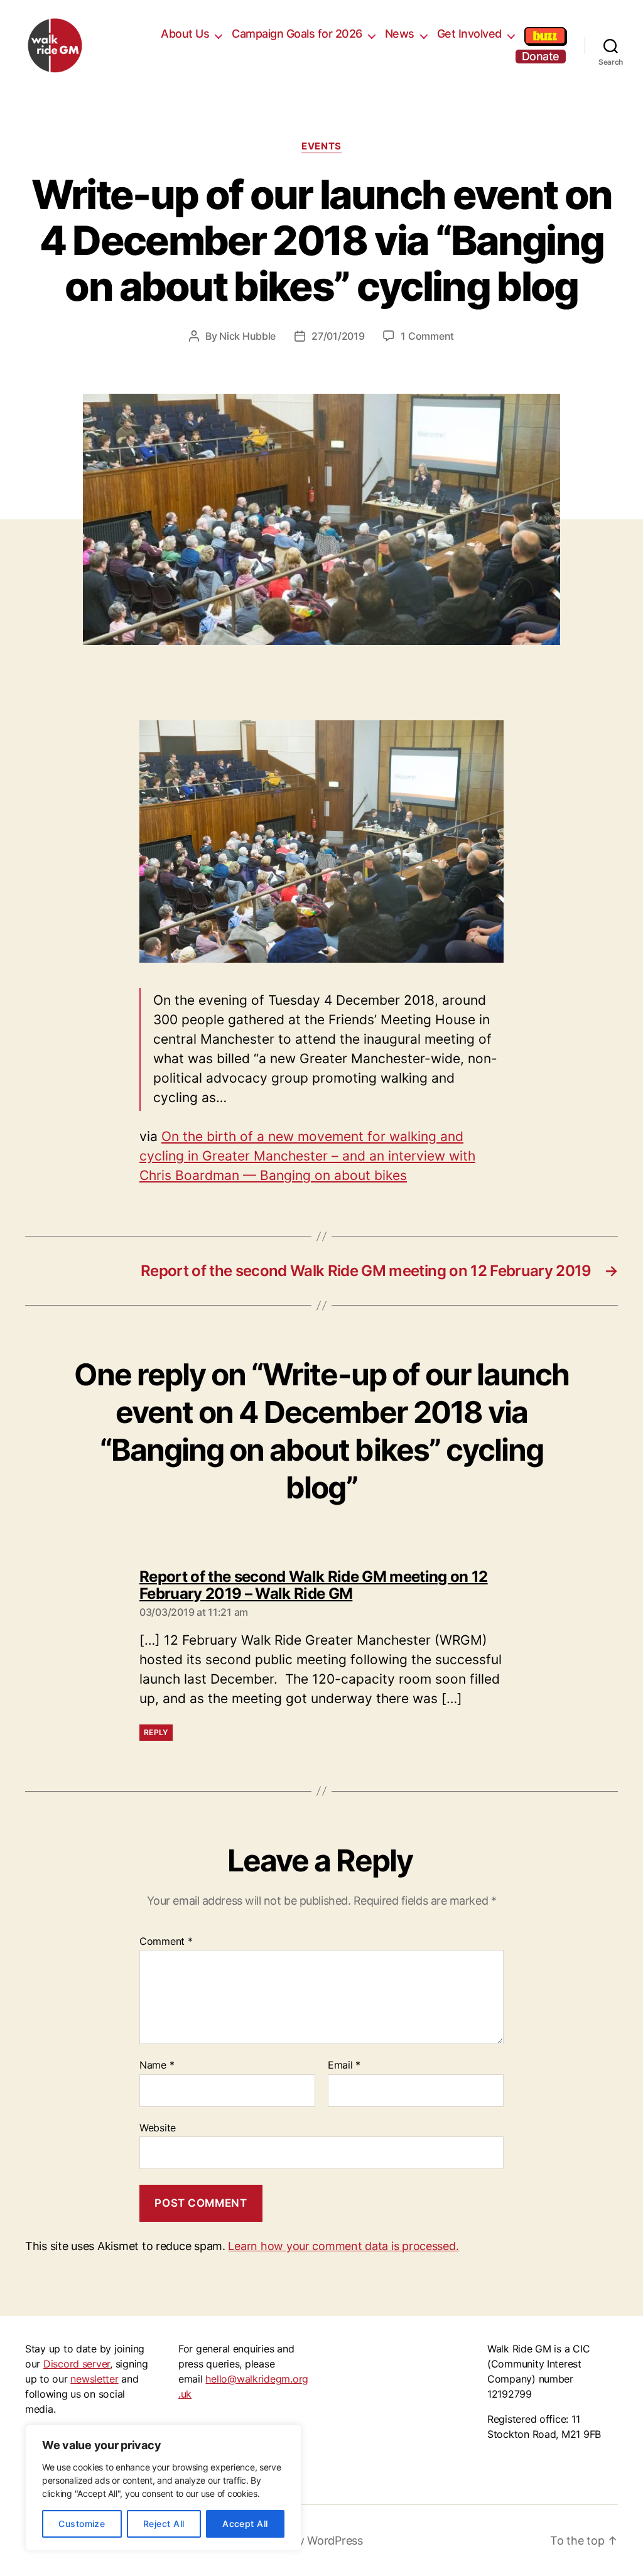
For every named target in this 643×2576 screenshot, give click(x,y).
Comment (166, 1942)
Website (158, 2127)
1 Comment (427, 336)
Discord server (77, 2364)
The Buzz (545, 36)
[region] (163, 2488)
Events (321, 146)
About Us (185, 34)
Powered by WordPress (303, 2541)
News (400, 34)
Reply (156, 1732)
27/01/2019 (338, 336)
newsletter (94, 2379)
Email (344, 2065)
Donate (541, 56)
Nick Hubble (247, 336)
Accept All (245, 2524)
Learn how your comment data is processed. (343, 2246)
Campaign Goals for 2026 (297, 34)
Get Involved (469, 34)
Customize (82, 2524)
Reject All (164, 2524)
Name (157, 2065)
